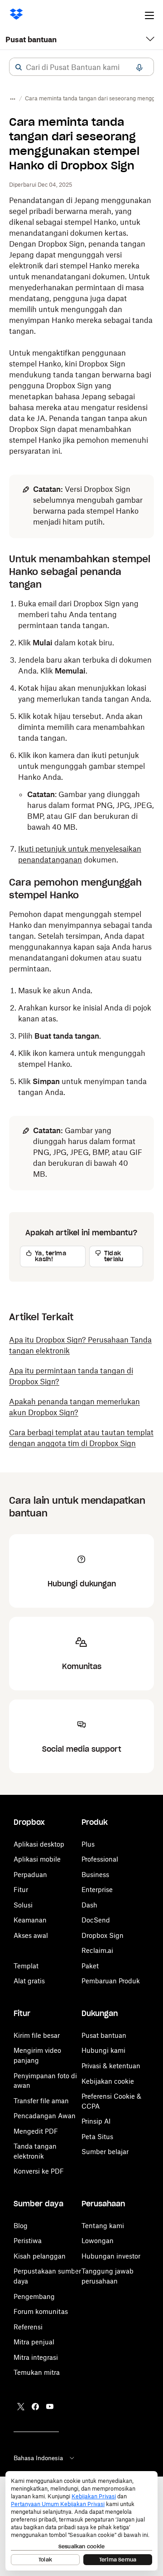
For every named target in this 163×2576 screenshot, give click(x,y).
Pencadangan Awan (45, 2116)
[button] (19, 67)
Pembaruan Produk (111, 1981)
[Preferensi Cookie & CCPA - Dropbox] (81, 2521)
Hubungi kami (103, 2050)
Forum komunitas (41, 2311)
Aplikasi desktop (39, 1844)
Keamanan (30, 1920)
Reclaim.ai (97, 1950)
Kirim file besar (37, 2035)
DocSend (96, 1920)
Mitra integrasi (36, 2357)
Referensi (28, 2327)
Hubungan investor (111, 2256)
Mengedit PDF (36, 2131)
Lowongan (98, 2241)
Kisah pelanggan (40, 2256)
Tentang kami (103, 2226)
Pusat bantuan (31, 40)
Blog (21, 2226)
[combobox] (81, 67)
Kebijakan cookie (108, 2081)
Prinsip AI (96, 2121)
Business (95, 1875)
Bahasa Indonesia (38, 2458)
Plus (88, 1844)
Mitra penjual (34, 2342)
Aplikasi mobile (37, 1859)
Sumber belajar (105, 2152)
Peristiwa (28, 2241)
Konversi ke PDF (39, 2171)
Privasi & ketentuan (111, 2066)
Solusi (23, 1905)
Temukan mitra (37, 2372)
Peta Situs (97, 2137)
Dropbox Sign (103, 1935)
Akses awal (31, 1935)
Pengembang (34, 2296)
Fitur (21, 1890)
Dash (89, 1905)
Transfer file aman (41, 2101)
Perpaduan (30, 1875)
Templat (26, 1966)
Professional (100, 1859)
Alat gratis (29, 1981)
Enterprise (97, 1890)
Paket (90, 1966)
